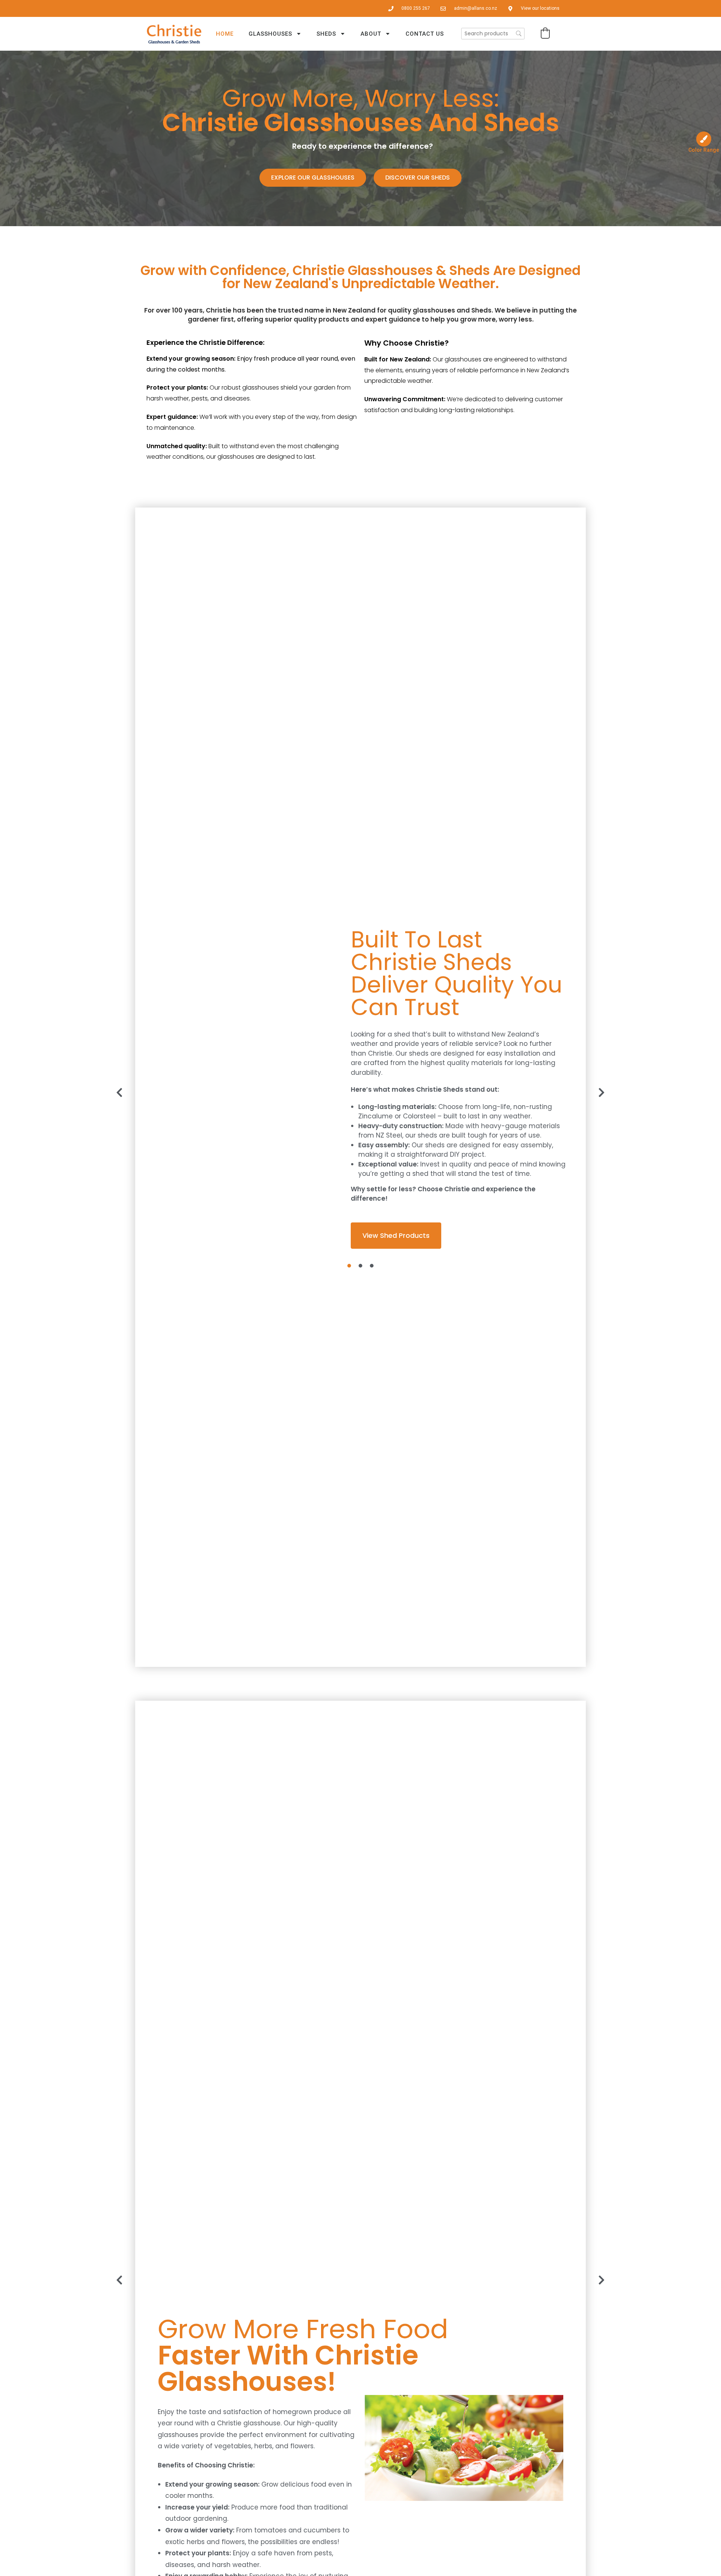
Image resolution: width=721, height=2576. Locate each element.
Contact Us (425, 34)
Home (225, 34)
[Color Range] (704, 139)
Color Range (704, 150)
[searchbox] (493, 34)
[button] (545, 33)
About (371, 34)
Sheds (326, 34)
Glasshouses (270, 34)
